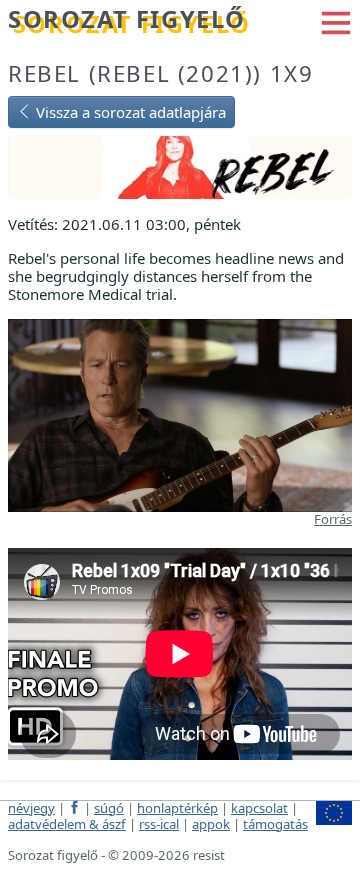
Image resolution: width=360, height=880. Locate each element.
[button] (336, 21)
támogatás (275, 824)
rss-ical (159, 824)
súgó (109, 808)
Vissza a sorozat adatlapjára (129, 112)
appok (211, 824)
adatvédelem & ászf (67, 824)
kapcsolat (259, 808)
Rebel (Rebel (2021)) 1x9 (160, 73)
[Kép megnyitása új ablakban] (180, 414)
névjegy (31, 808)
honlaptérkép (177, 808)
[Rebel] (180, 166)
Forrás (333, 519)
